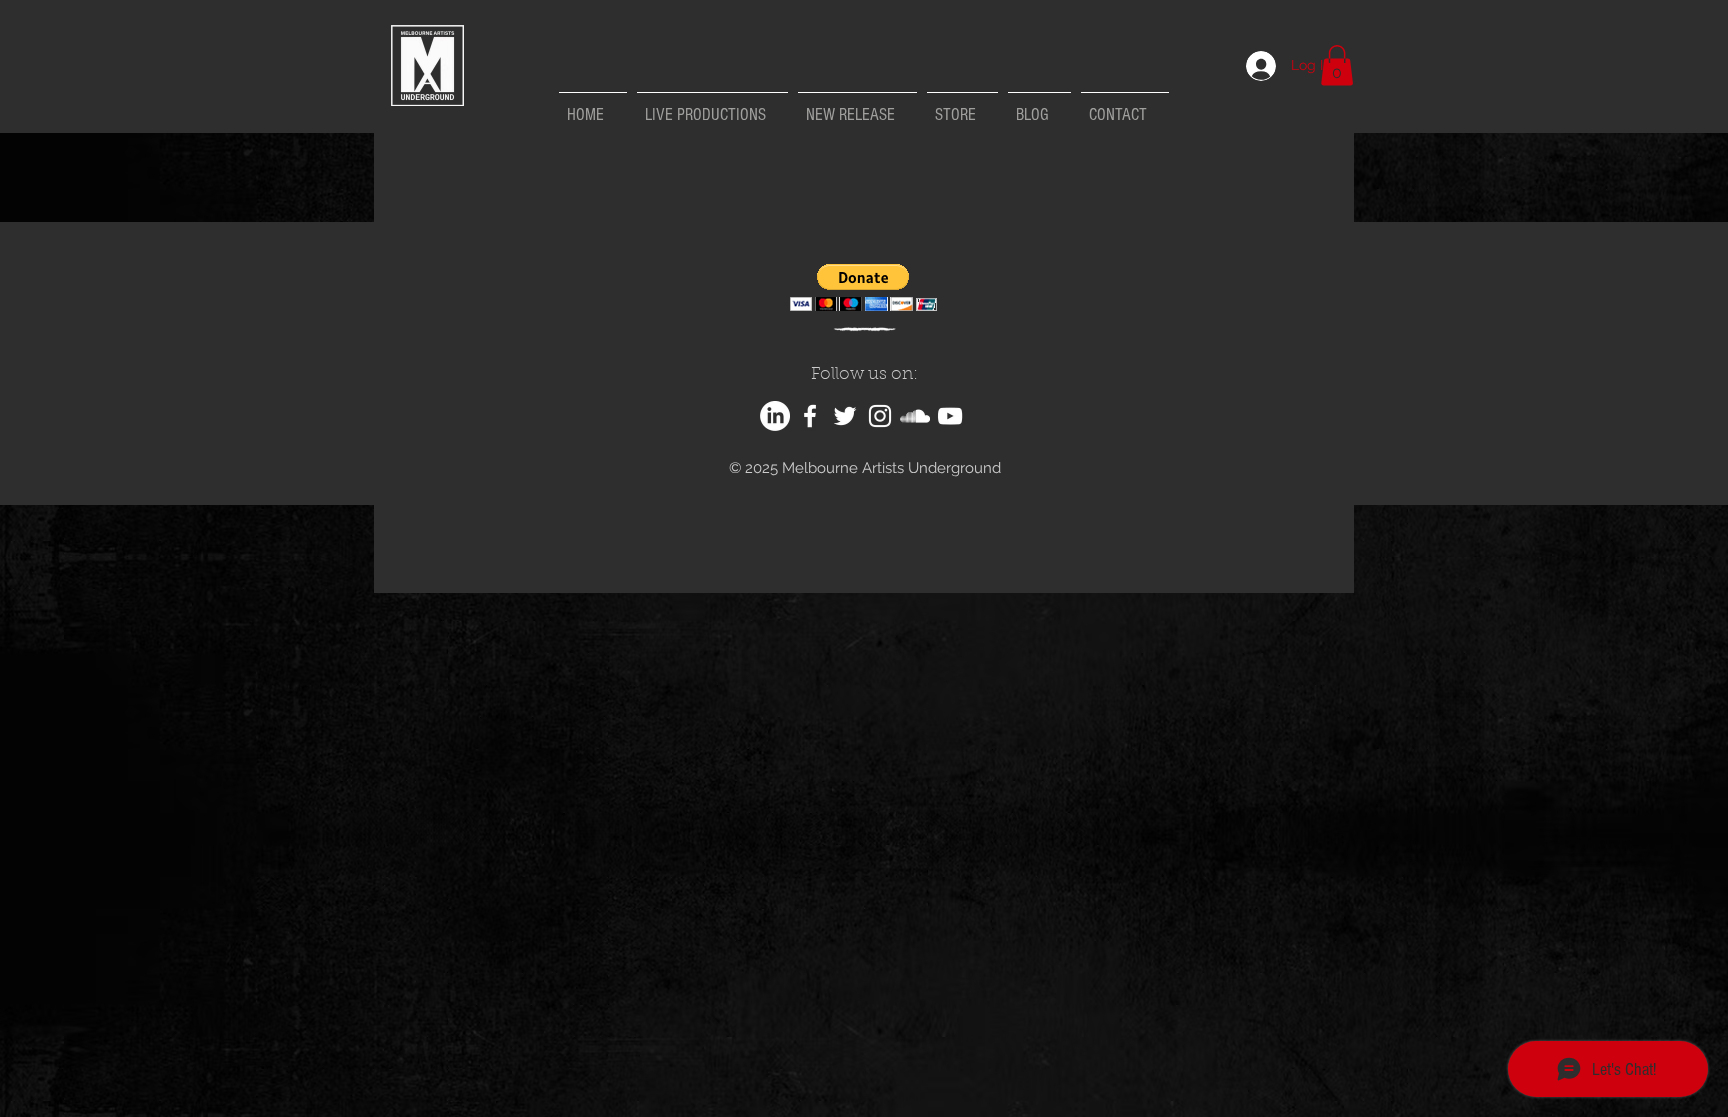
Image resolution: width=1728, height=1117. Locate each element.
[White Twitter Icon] (845, 416)
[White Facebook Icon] (810, 416)
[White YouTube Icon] (950, 416)
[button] (1337, 65)
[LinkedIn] (775, 416)
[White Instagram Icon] (880, 416)
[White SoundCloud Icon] (915, 416)
